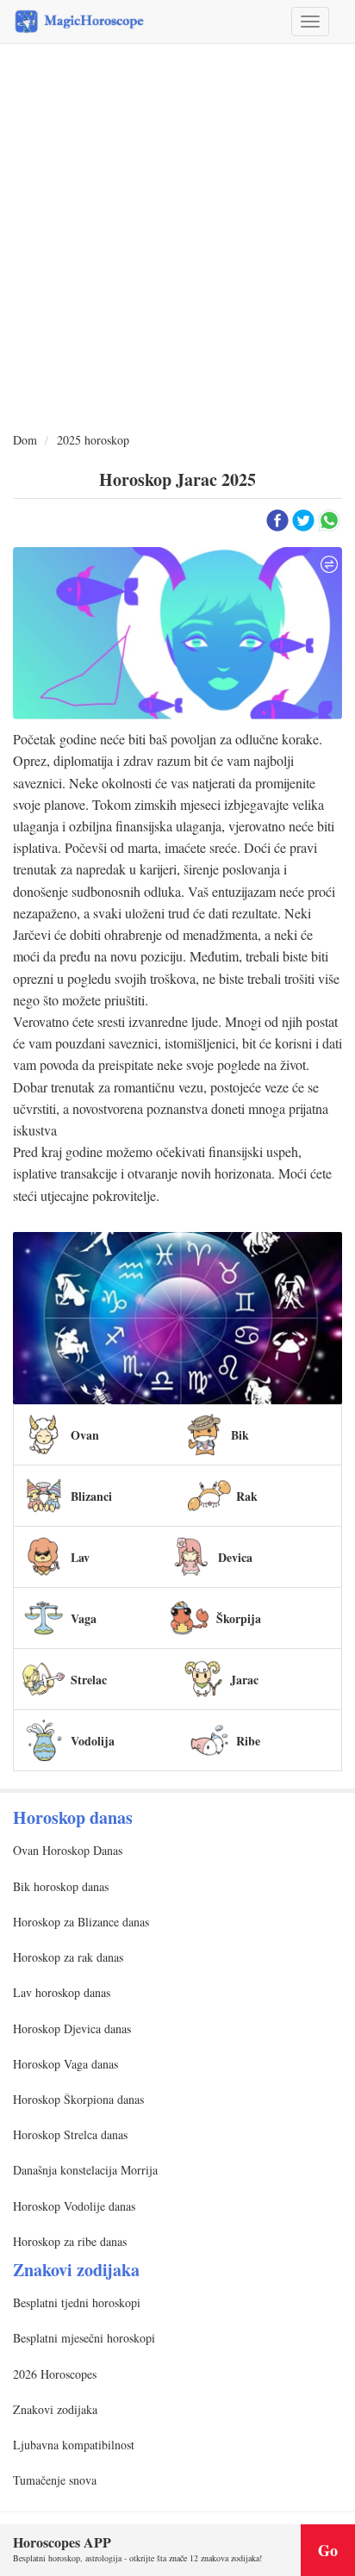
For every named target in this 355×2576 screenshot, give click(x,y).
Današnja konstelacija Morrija (85, 2170)
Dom (25, 440)
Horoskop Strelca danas (70, 2134)
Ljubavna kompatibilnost (74, 2445)
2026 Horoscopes (55, 2374)
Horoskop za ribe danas (70, 2241)
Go (328, 2550)
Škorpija (239, 1618)
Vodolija (93, 1741)
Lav (80, 1557)
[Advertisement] (177, 239)
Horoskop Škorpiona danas (78, 2099)
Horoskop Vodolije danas (74, 2206)
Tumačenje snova (55, 2480)
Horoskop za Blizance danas (81, 1922)
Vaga (84, 1618)
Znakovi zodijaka (55, 2409)
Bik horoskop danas (61, 1886)
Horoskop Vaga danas (65, 2064)
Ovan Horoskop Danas (68, 1850)
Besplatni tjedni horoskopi (77, 2302)
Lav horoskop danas (62, 1992)
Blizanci (91, 1496)
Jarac (244, 1680)
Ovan (85, 1435)
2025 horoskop (93, 440)
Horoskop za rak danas (68, 1957)
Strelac (89, 1680)
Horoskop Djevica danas (72, 2028)
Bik (240, 1435)
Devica (235, 1557)
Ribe (248, 1741)
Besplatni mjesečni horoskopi (84, 2338)
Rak (247, 1496)
